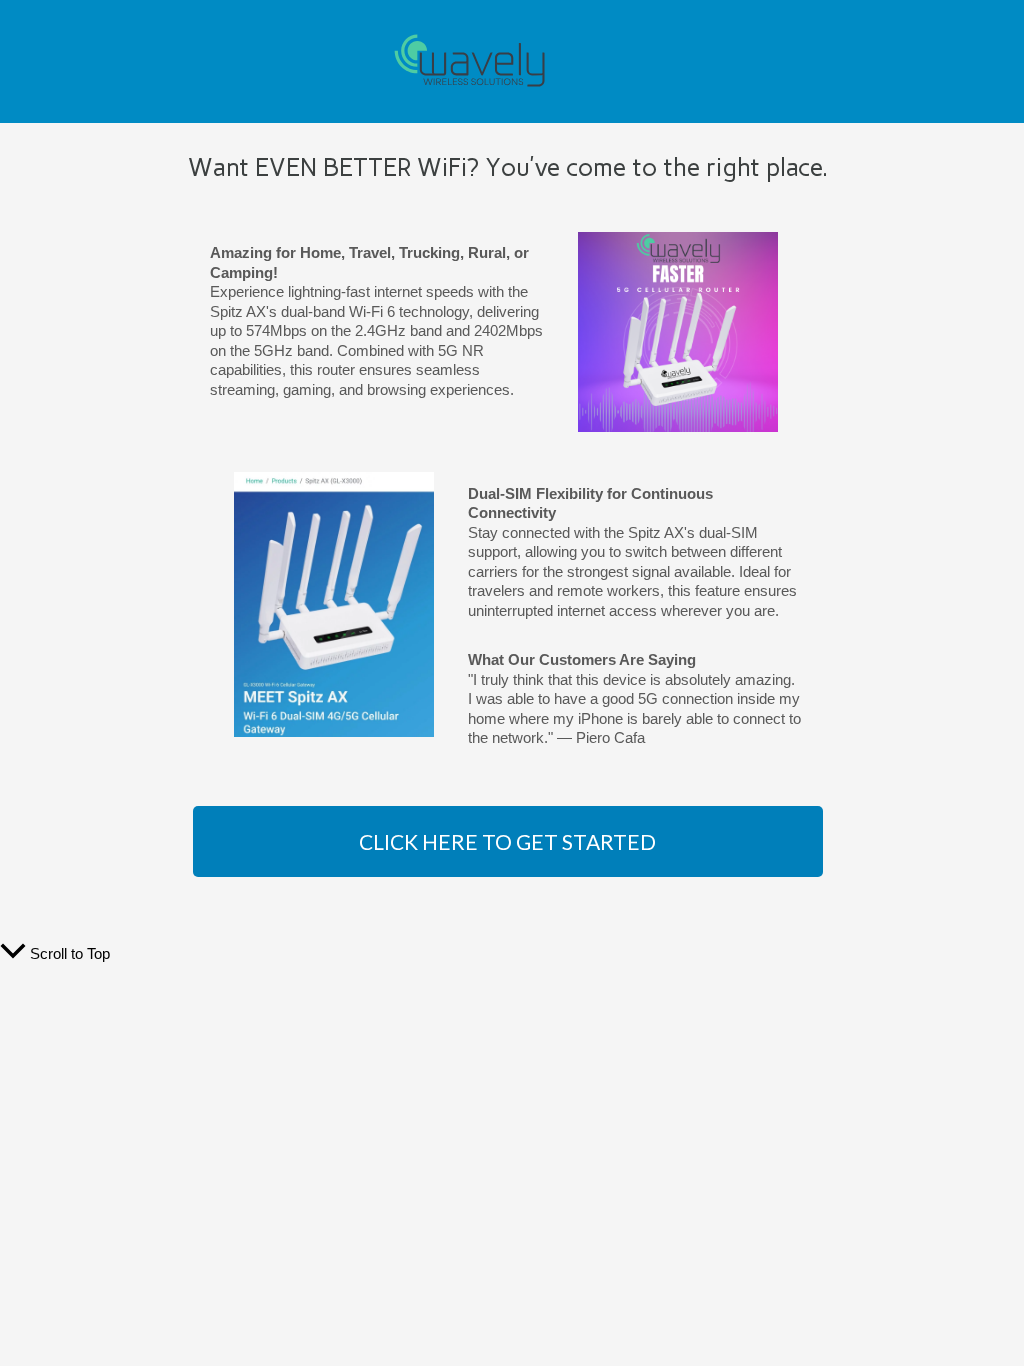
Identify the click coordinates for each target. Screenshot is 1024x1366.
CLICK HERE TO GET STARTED (507, 841)
